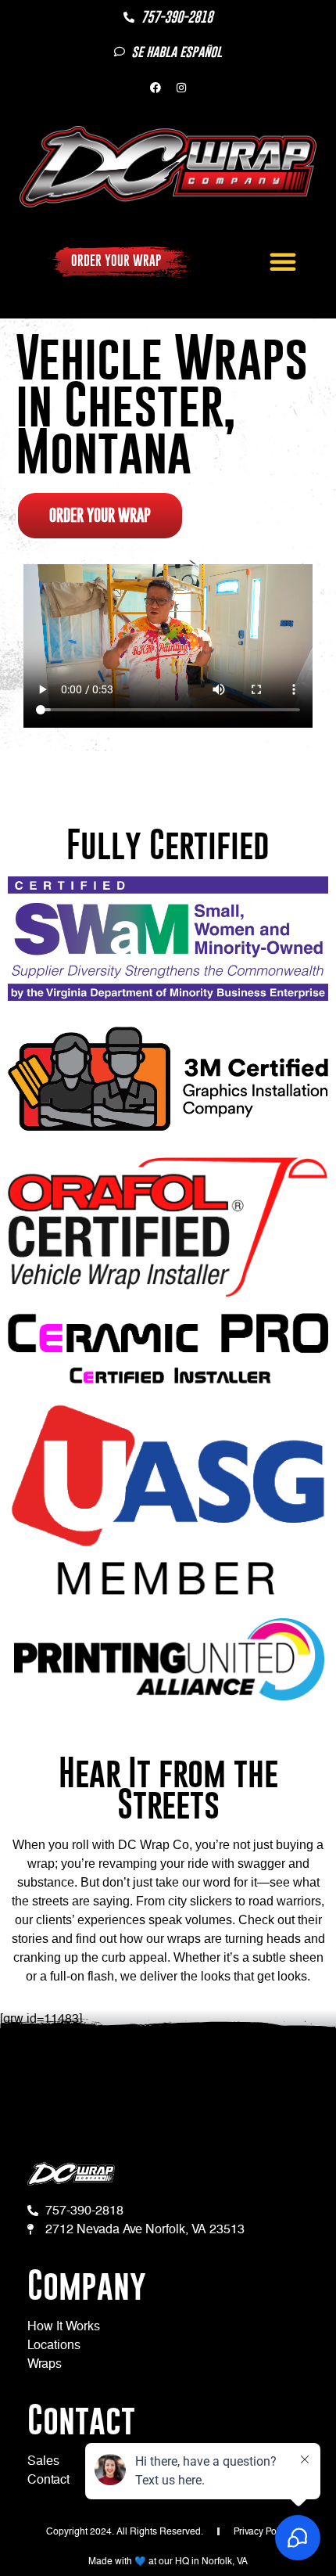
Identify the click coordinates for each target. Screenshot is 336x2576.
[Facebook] (155, 88)
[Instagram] (181, 88)
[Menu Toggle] (283, 261)
